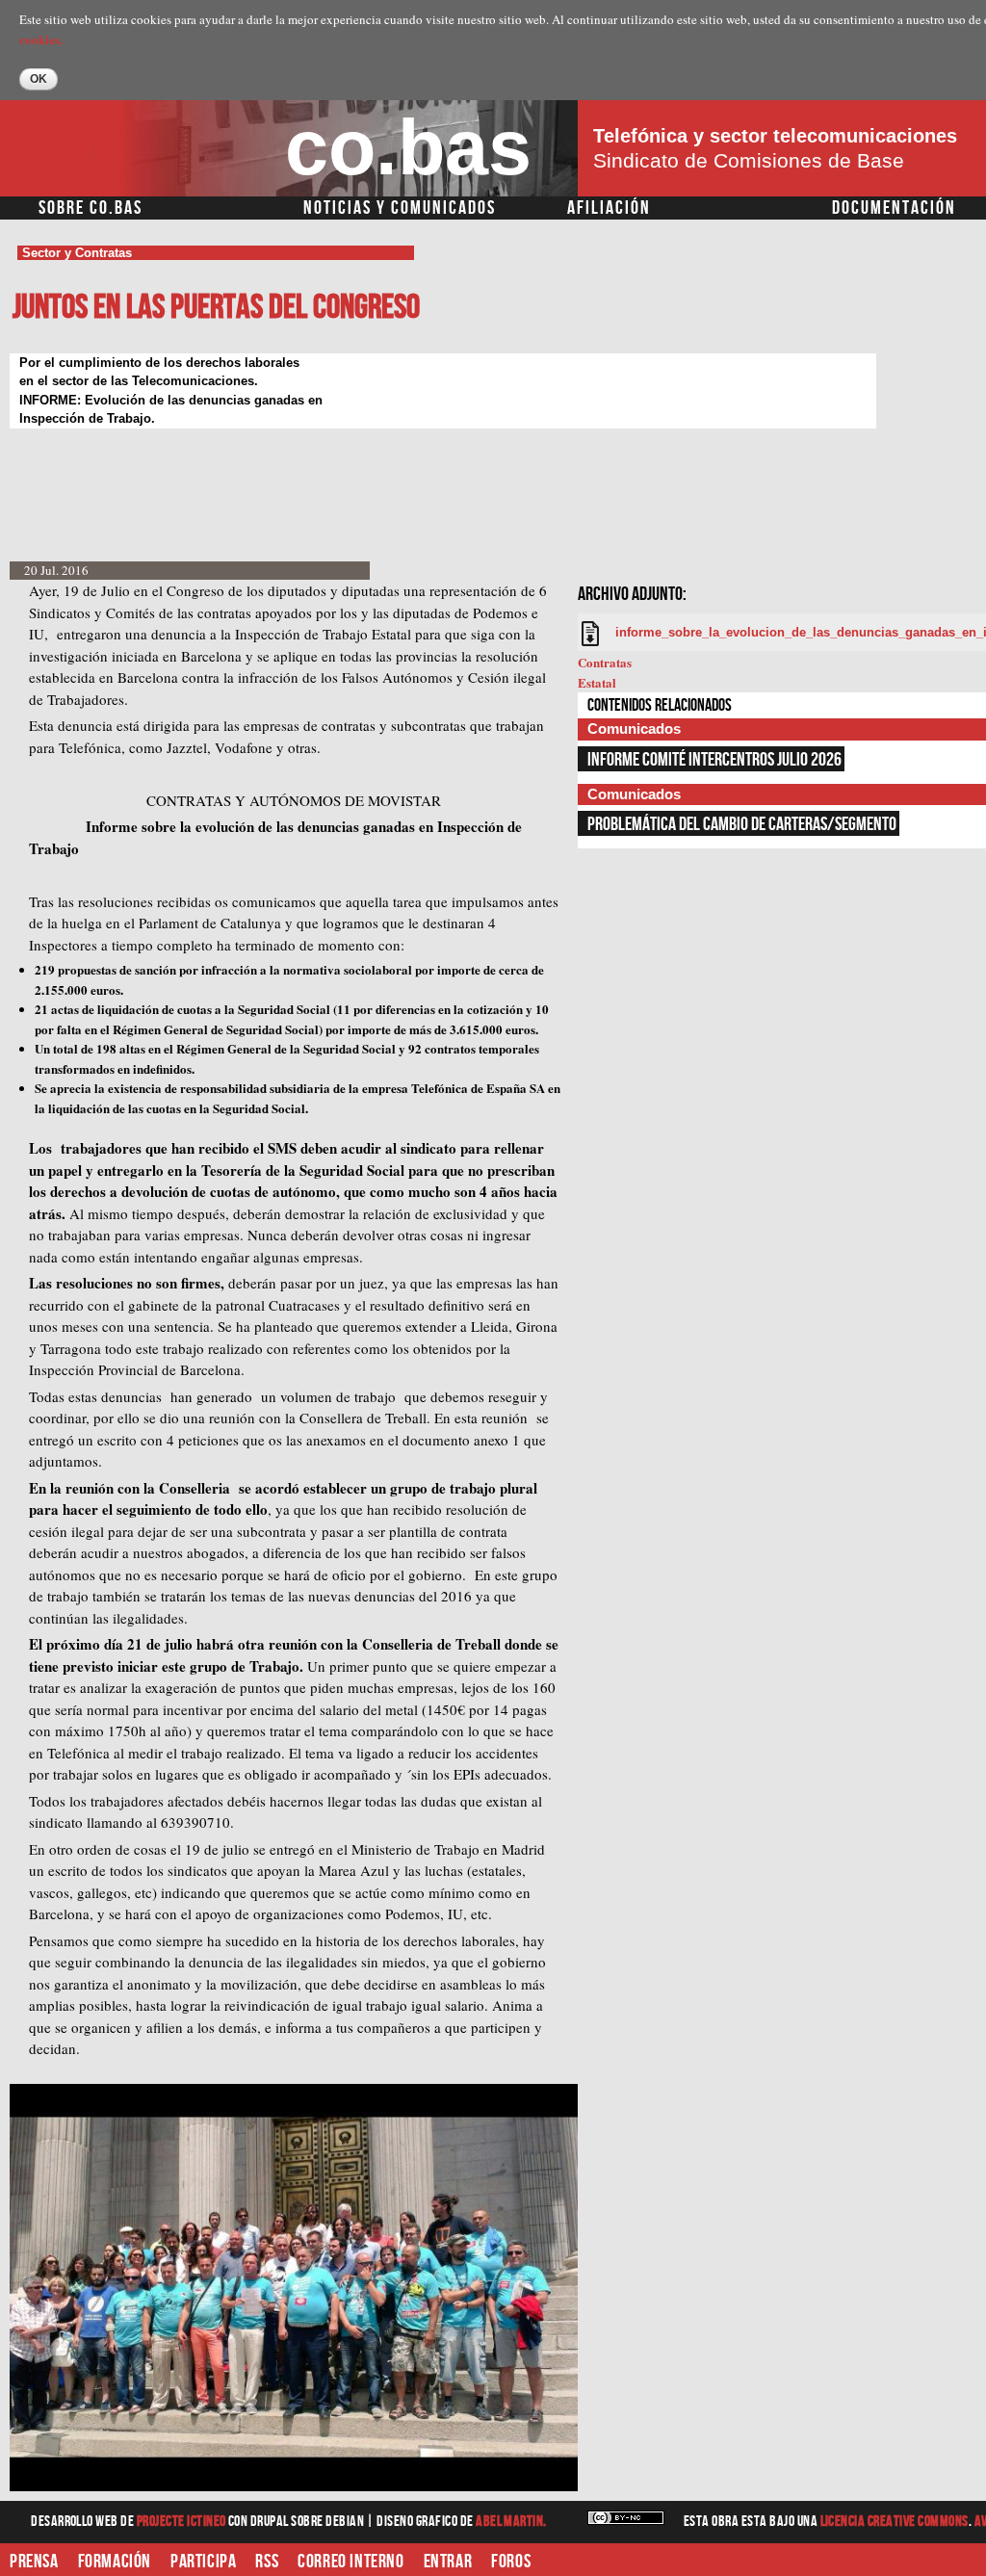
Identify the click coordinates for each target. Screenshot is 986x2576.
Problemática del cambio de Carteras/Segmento (742, 824)
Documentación (894, 208)
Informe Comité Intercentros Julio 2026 (714, 760)
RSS (267, 2562)
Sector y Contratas (77, 253)
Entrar (448, 2562)
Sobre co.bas (91, 208)
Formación (115, 2562)
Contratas (605, 662)
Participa (203, 2562)
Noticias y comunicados (400, 208)
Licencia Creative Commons (895, 2522)
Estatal (597, 682)
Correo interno (350, 2562)
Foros (511, 2562)
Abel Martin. (511, 2522)
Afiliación (609, 208)
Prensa (34, 2562)
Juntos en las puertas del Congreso (216, 308)
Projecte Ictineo (182, 2522)
